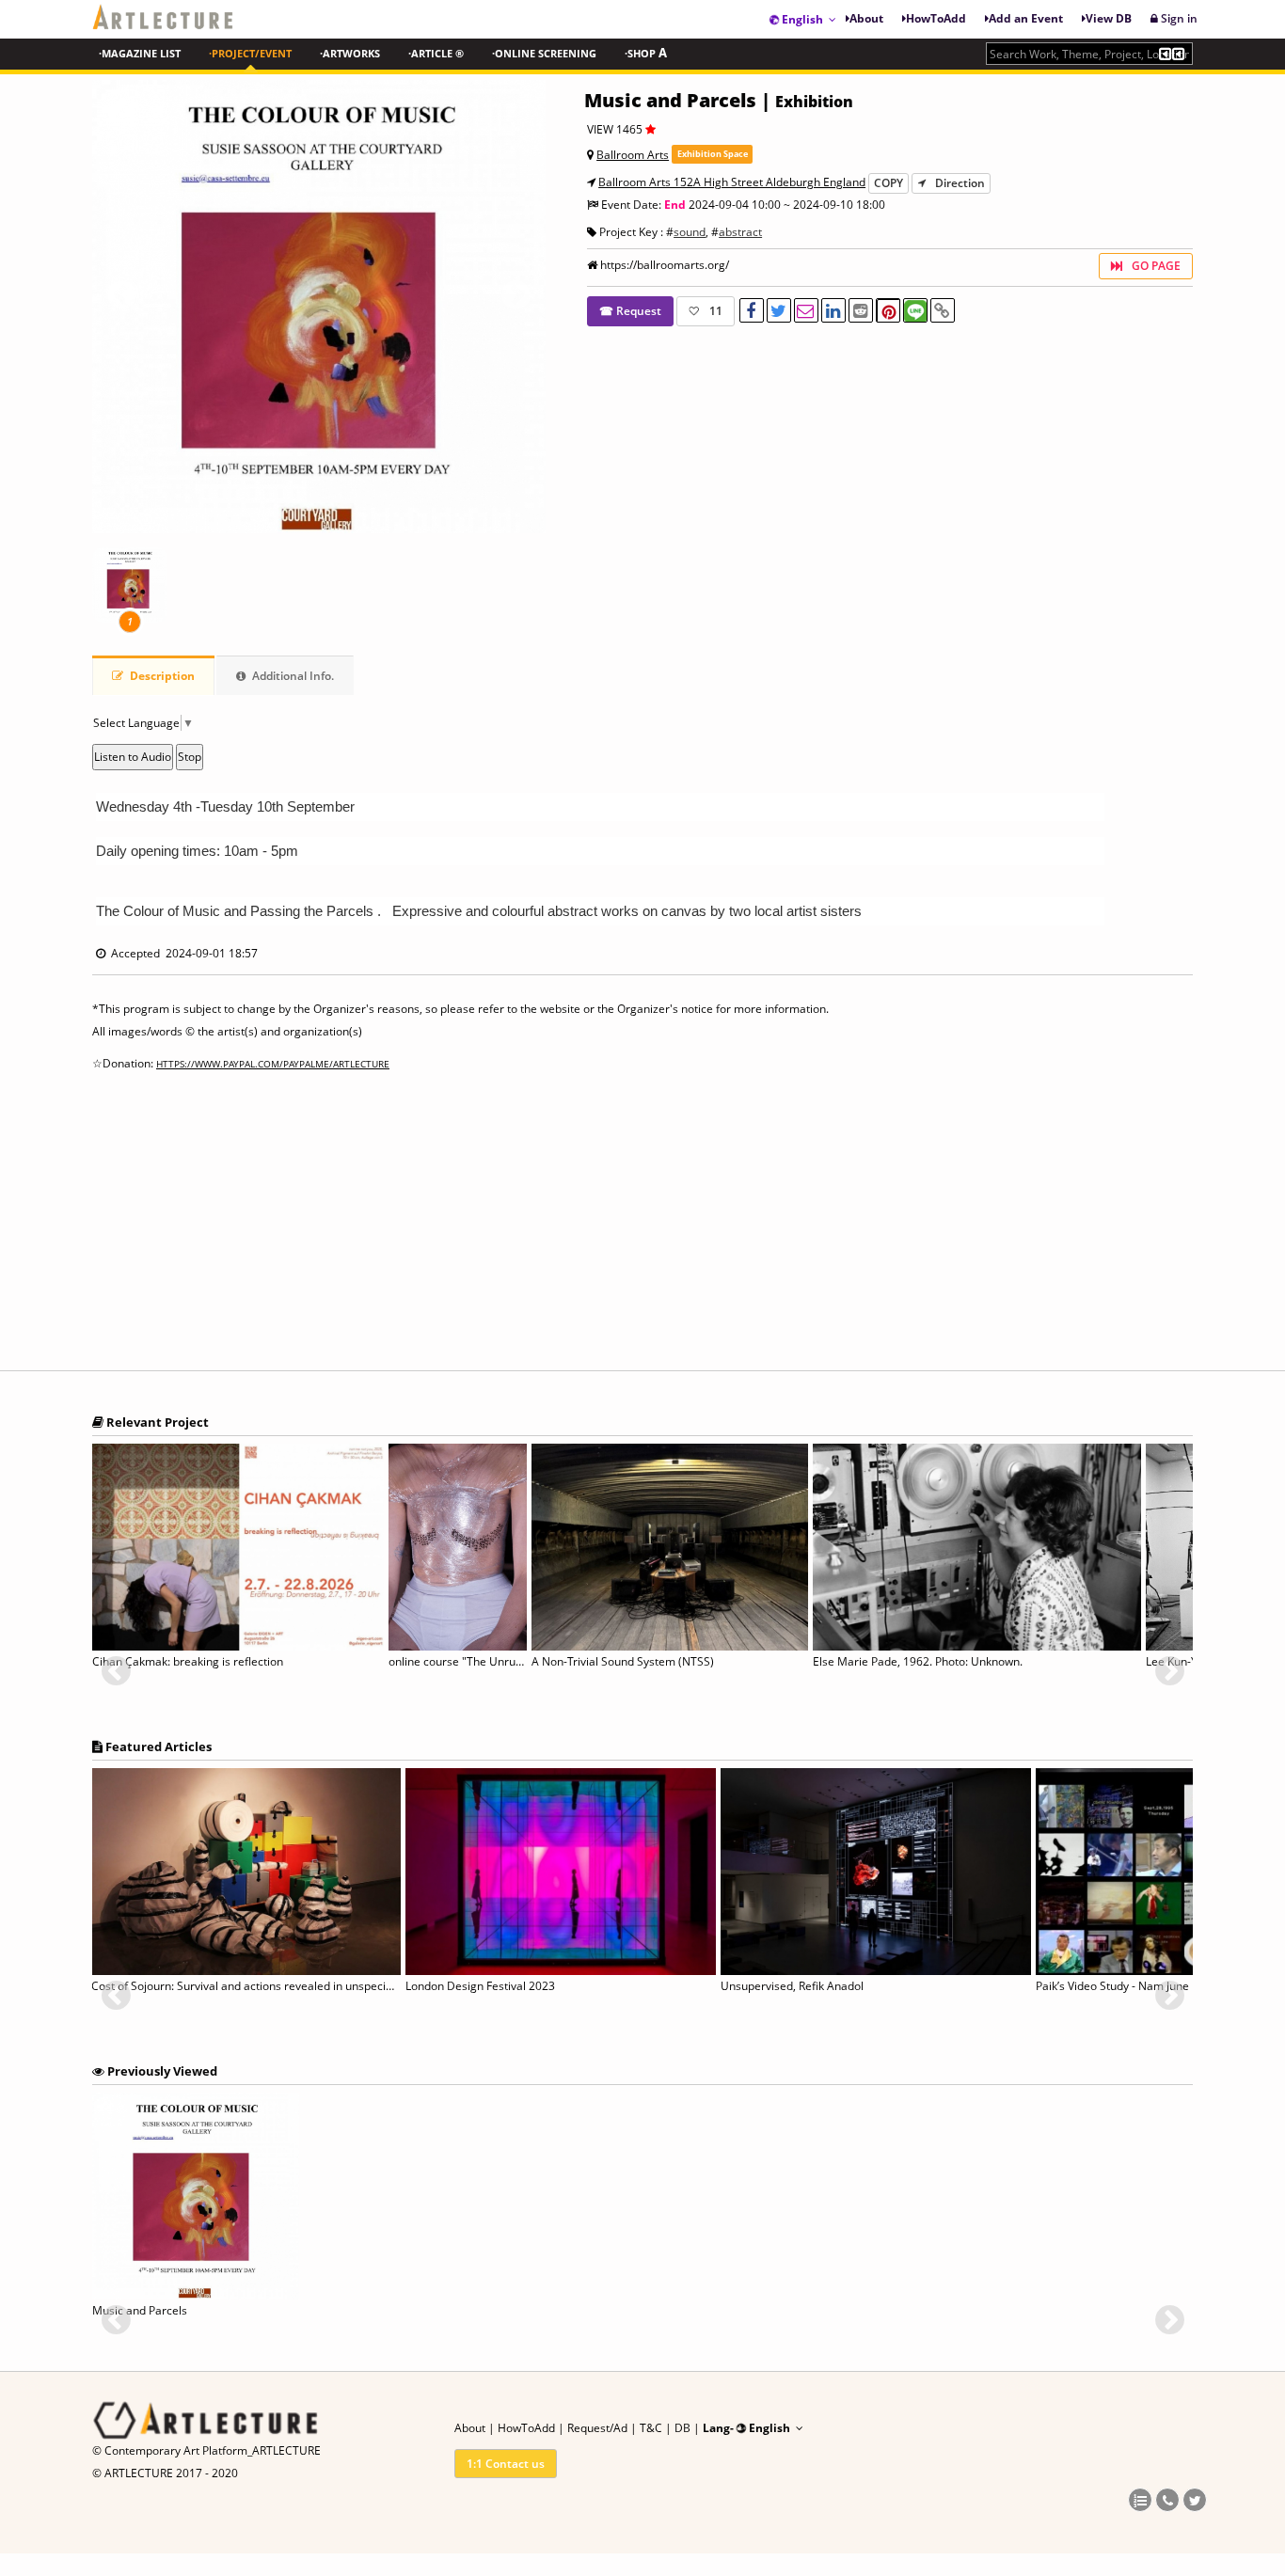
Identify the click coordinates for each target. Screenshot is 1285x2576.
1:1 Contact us (506, 2464)
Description (161, 676)
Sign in (1178, 18)
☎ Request (630, 311)
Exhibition (814, 102)
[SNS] (1140, 2501)
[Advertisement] (642, 1227)
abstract (740, 232)
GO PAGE (1156, 266)
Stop (190, 757)
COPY (888, 183)
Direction (960, 183)
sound (690, 232)
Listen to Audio (133, 757)
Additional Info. (292, 676)
